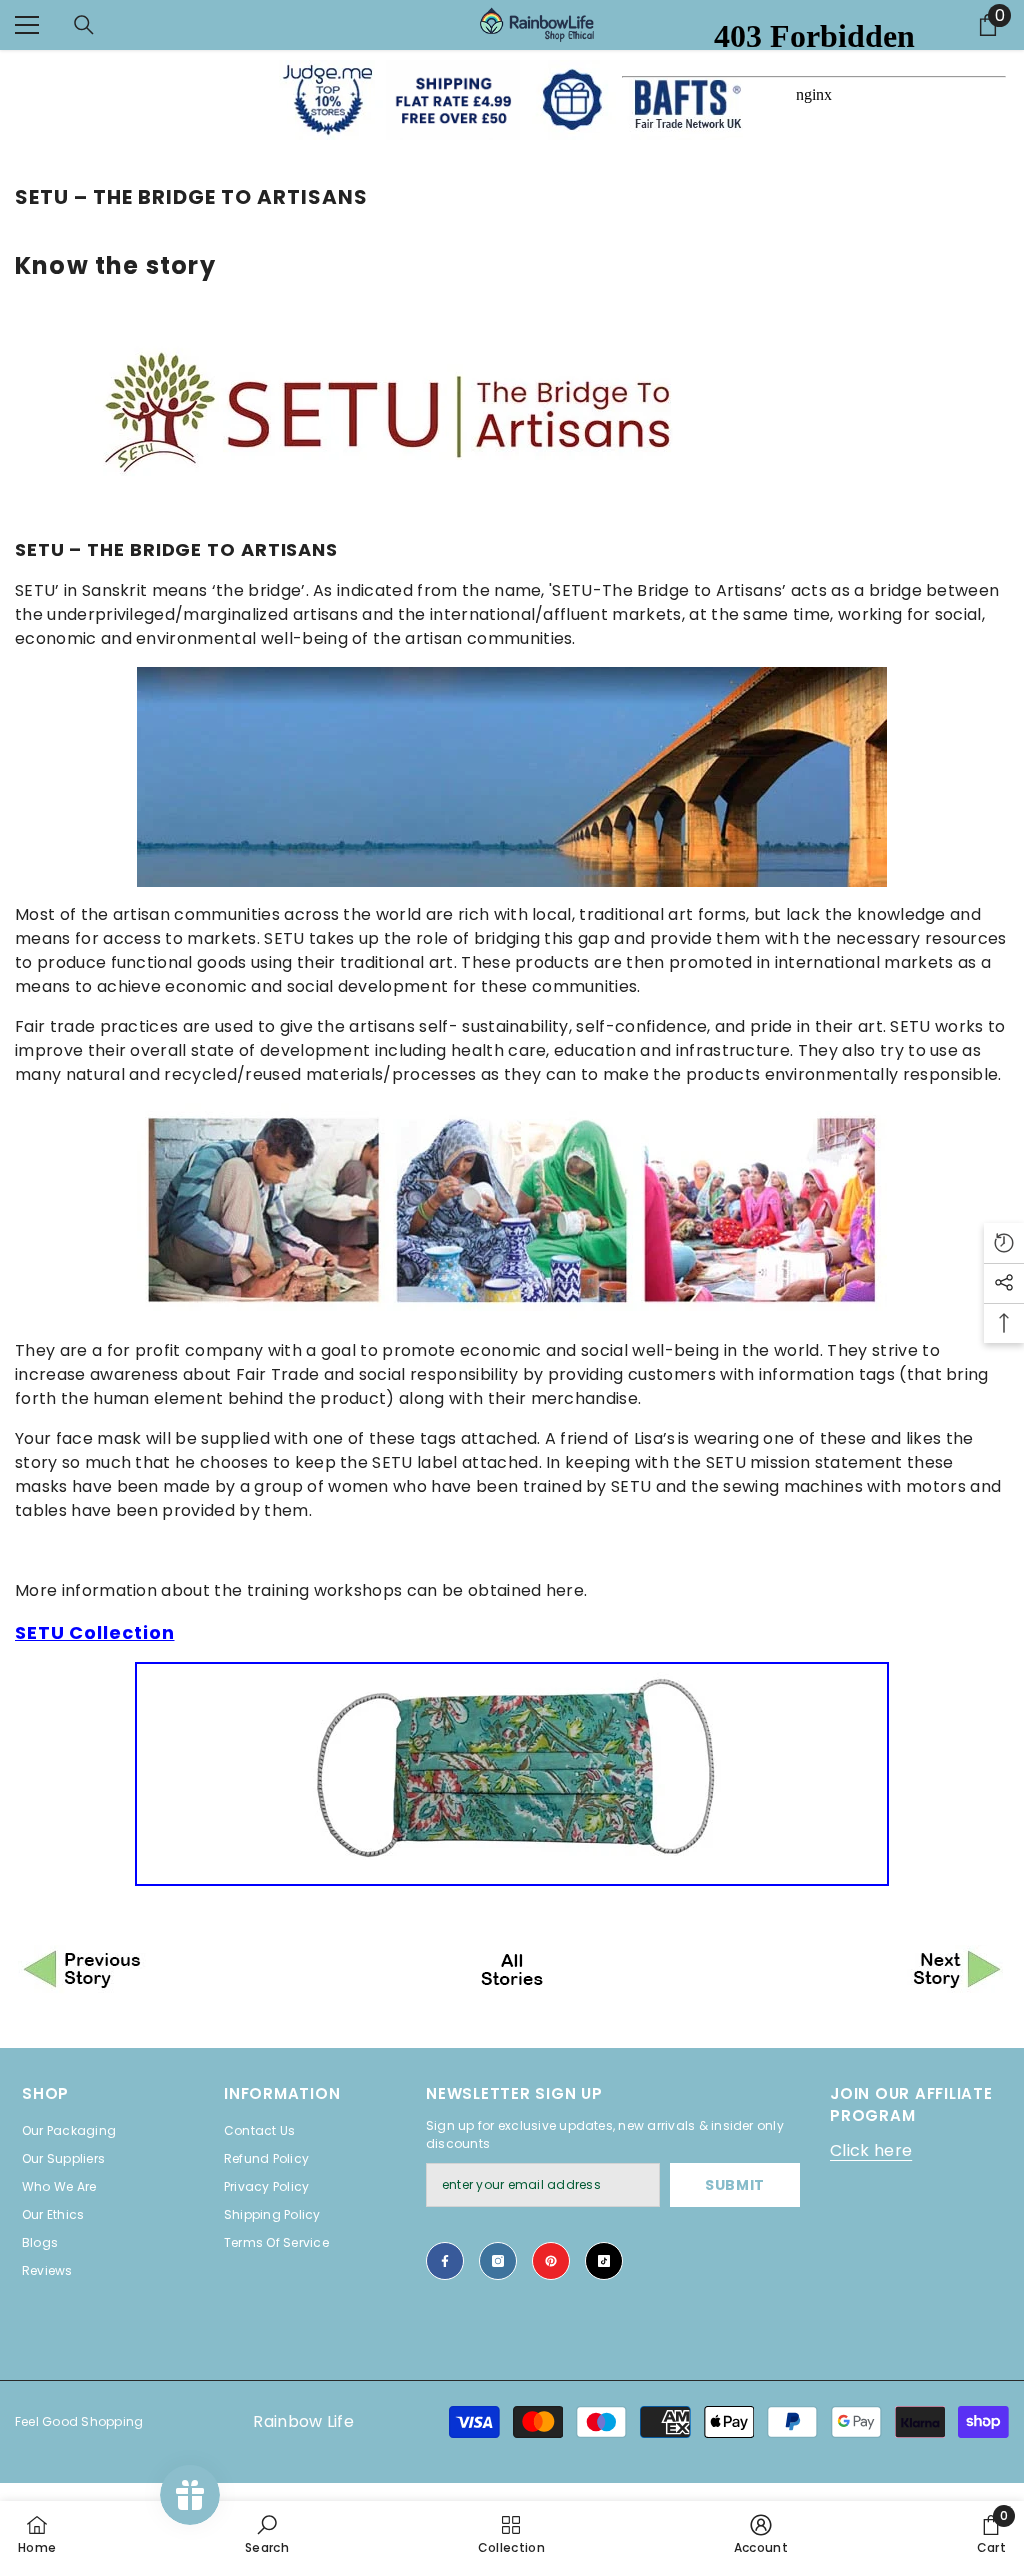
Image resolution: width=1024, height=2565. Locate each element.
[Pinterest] (551, 2261)
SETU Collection (95, 1632)
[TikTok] (604, 2261)
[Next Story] (842, 1970)
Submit (735, 2185)
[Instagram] (498, 2261)
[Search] (84, 25)
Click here (871, 2150)
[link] (267, 2533)
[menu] (27, 25)
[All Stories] (512, 1970)
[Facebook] (445, 2261)
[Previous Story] (181, 1970)
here (565, 1590)
